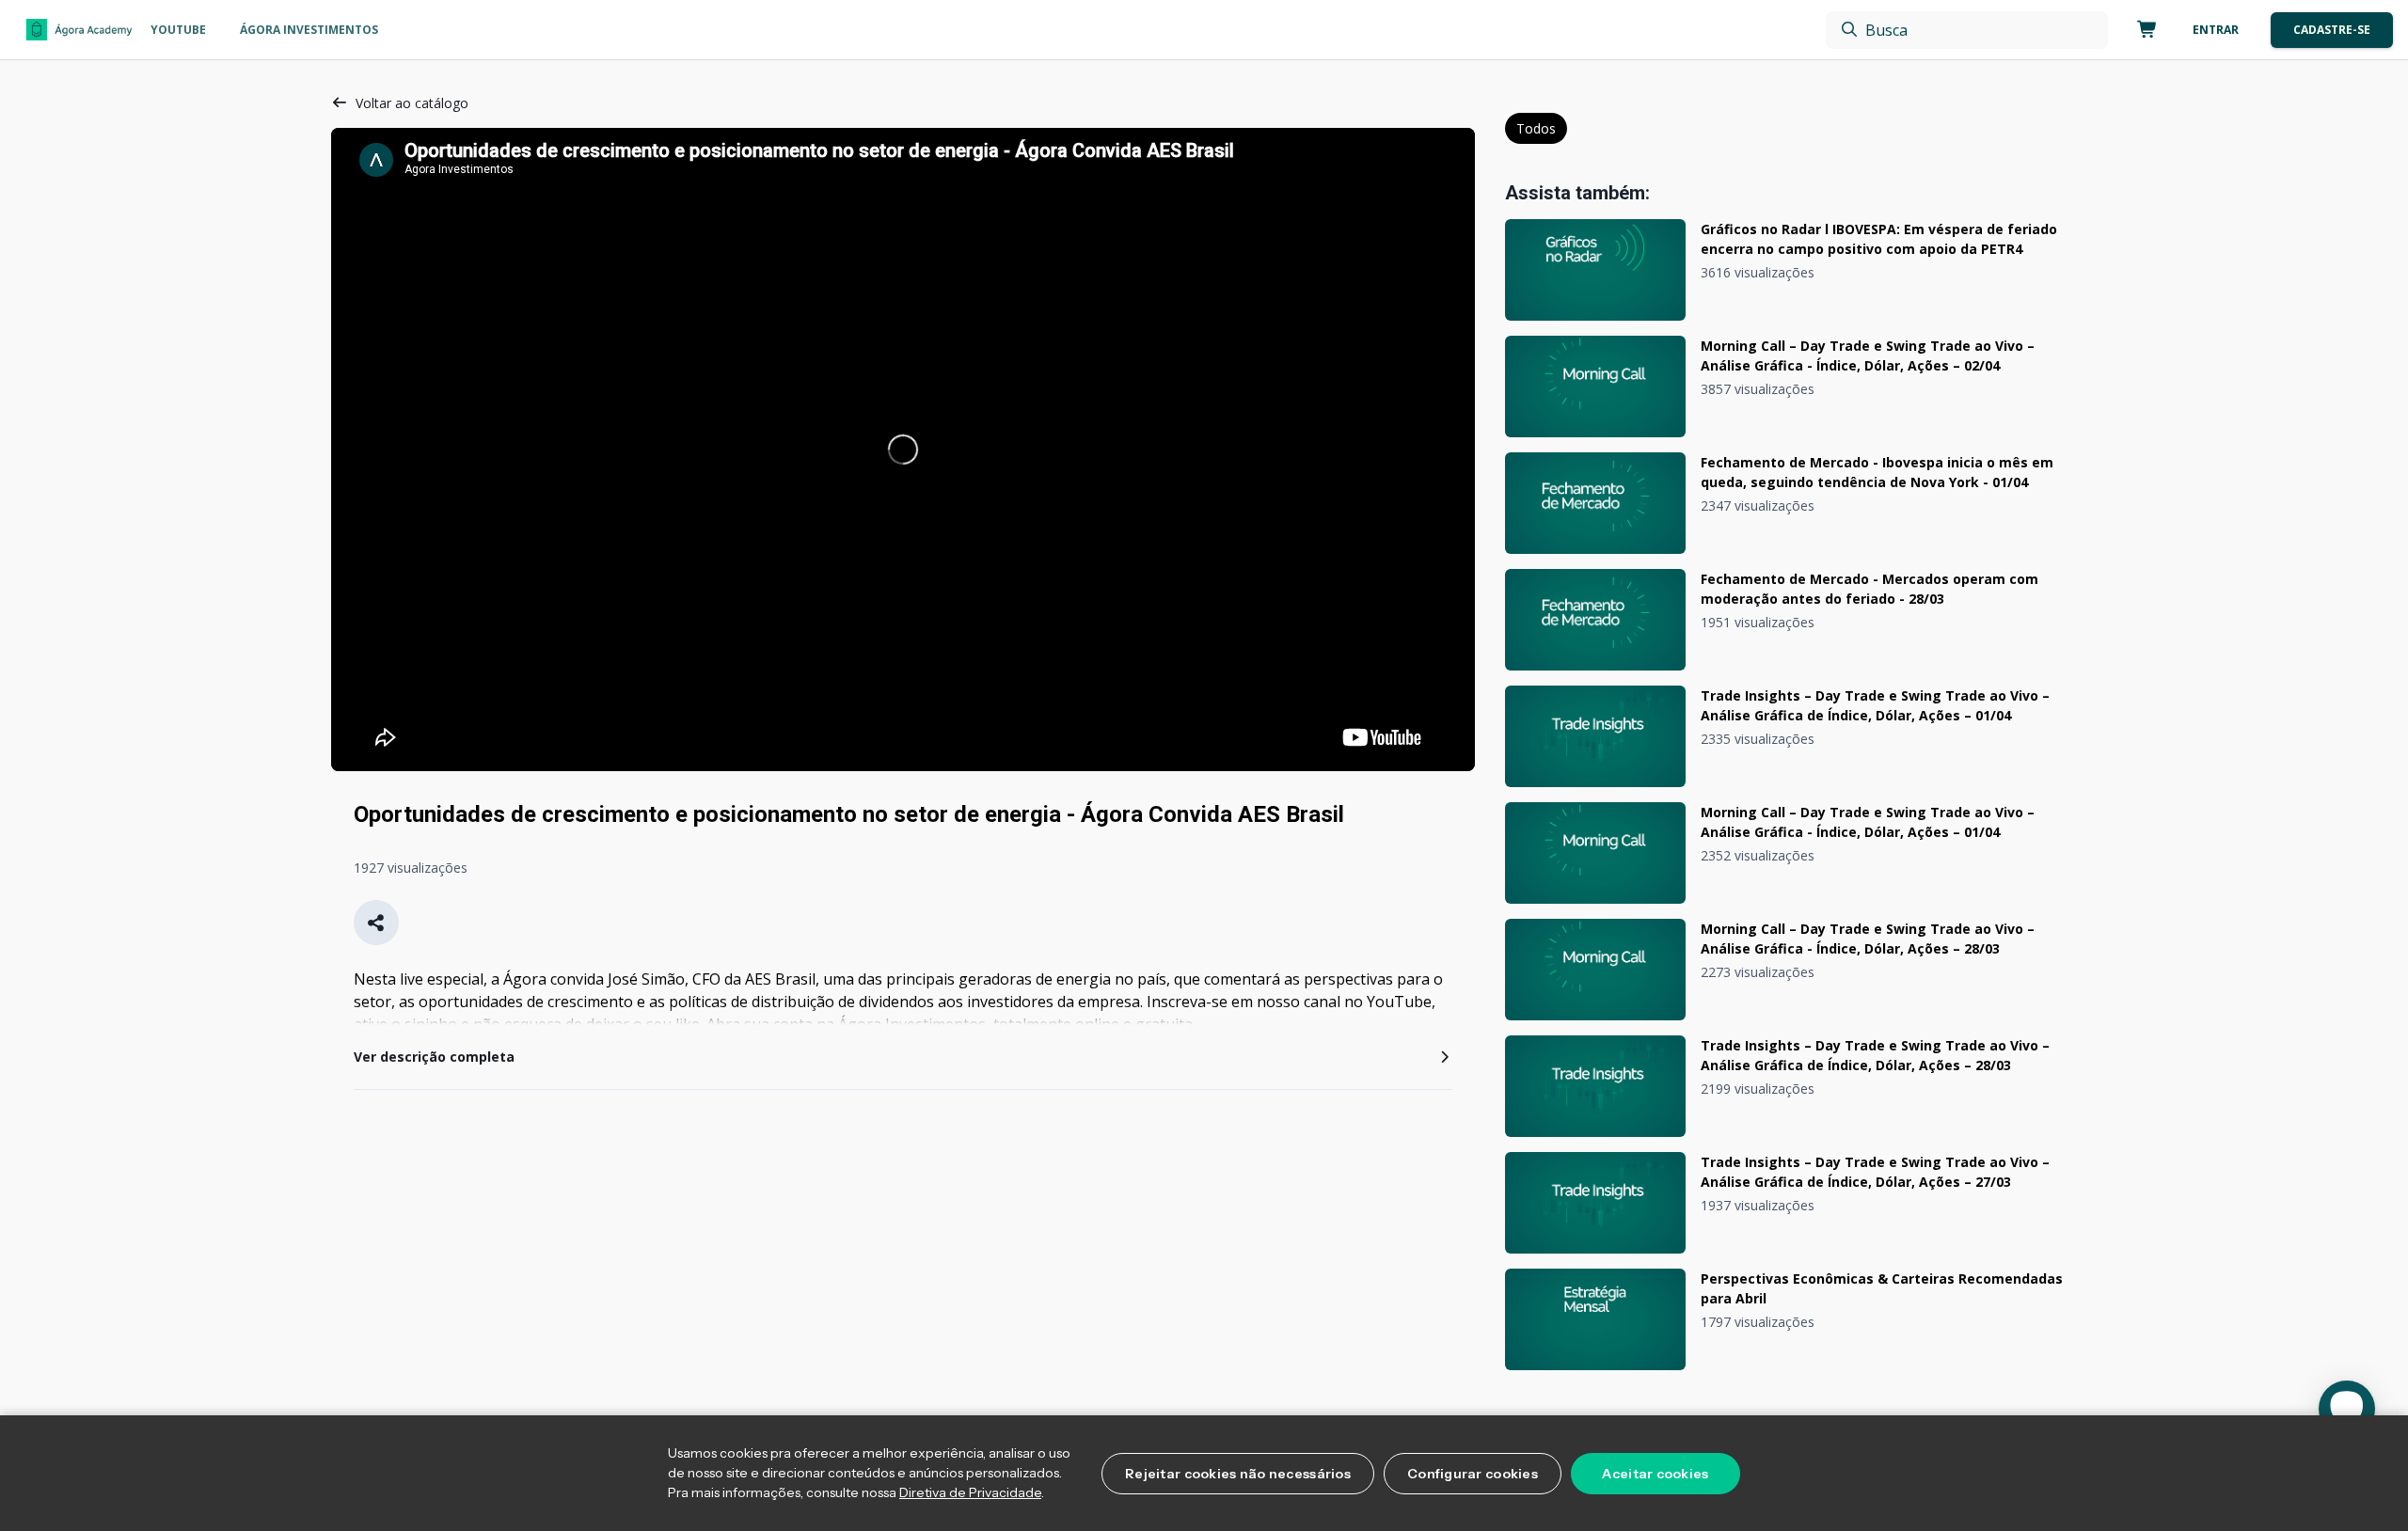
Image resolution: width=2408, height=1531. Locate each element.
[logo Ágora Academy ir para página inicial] (79, 30)
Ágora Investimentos (309, 30)
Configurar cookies (1473, 1474)
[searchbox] (1967, 30)
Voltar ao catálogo (412, 103)
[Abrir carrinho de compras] (2144, 30)
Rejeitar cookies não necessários (1238, 1474)
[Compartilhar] (376, 923)
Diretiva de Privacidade (970, 1492)
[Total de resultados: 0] (1967, 30)
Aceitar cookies (1655, 1474)
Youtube (178, 30)
